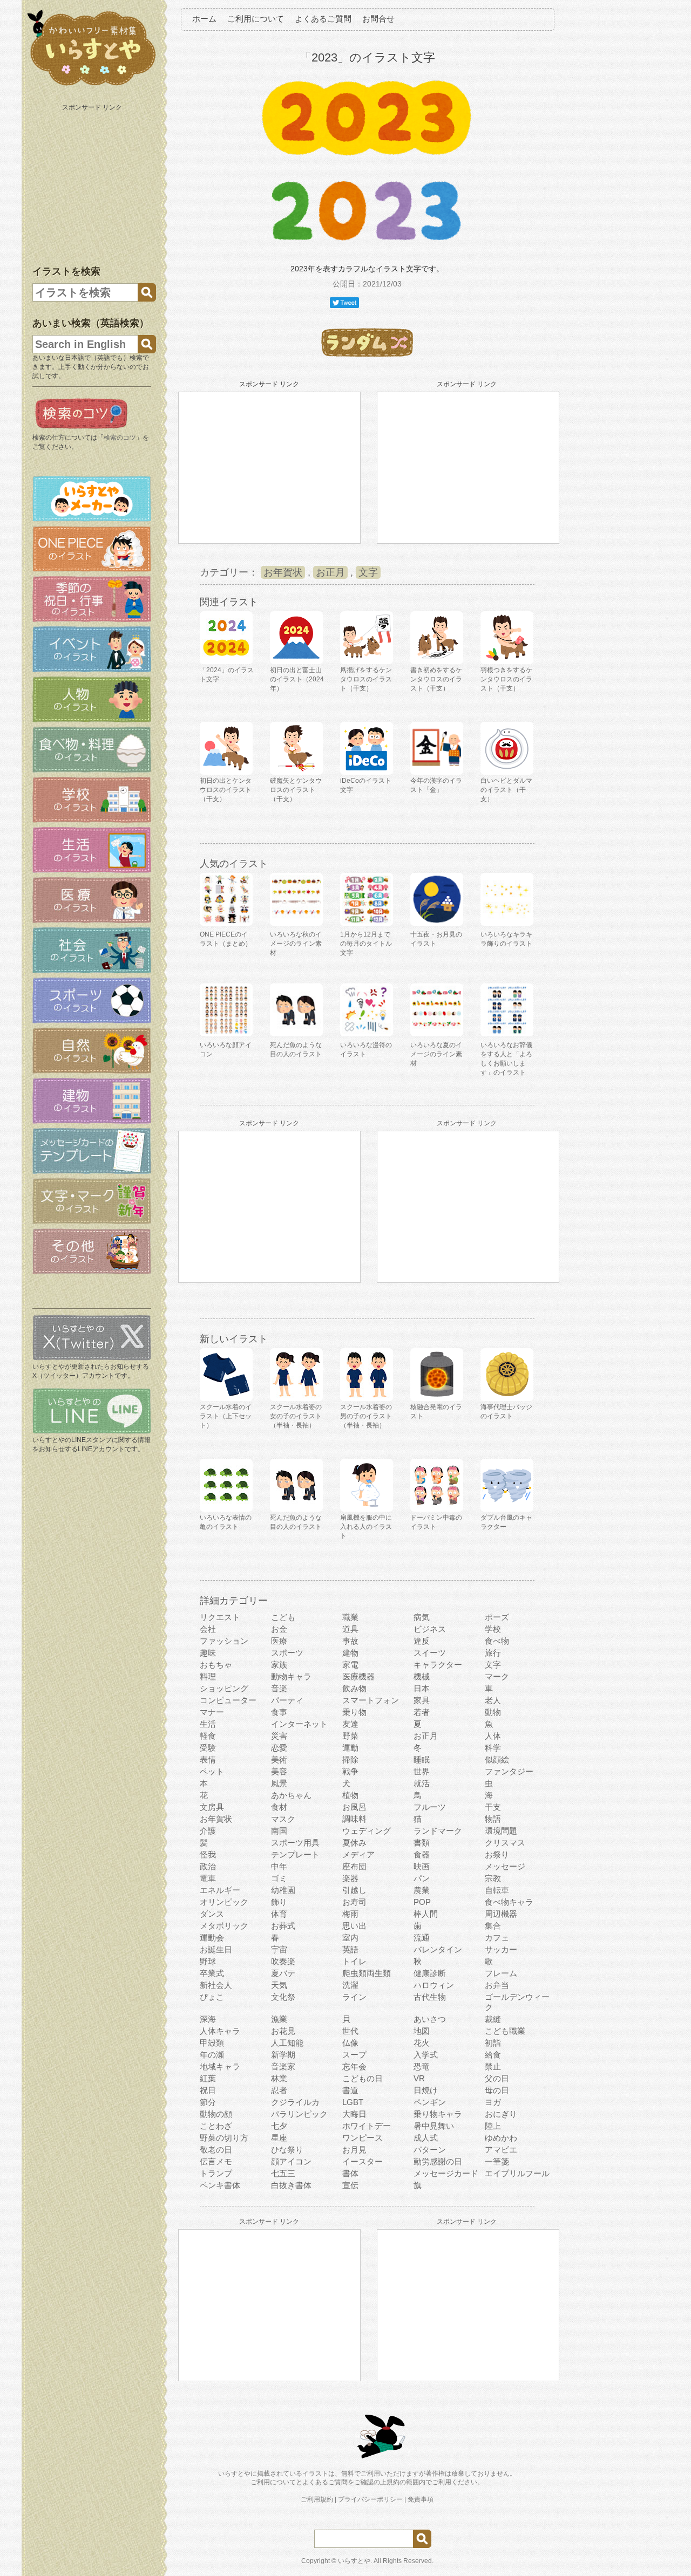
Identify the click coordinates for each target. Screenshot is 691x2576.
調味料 (354, 1819)
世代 (350, 2031)
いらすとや (354, 2561)
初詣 (493, 2043)
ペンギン (430, 2102)
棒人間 (426, 1914)
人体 (493, 1736)
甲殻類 (212, 2043)
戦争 (350, 1771)
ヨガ (493, 2102)
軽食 (208, 1736)
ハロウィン (434, 1985)
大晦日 (354, 2114)
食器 (422, 1854)
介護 (208, 1831)
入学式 (426, 2055)
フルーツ (430, 1807)
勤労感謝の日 (438, 2161)
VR (419, 2078)
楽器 (350, 1878)
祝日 (208, 2090)
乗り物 (354, 1712)
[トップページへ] (92, 86)
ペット (212, 1771)
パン (422, 1878)
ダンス (212, 1914)
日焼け (426, 2090)
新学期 (283, 2055)
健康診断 (430, 1973)
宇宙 (279, 1949)
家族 (279, 1665)
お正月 (330, 572)
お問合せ (378, 19)
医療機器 (358, 1676)
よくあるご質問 (323, 19)
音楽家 (283, 2066)
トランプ (216, 2173)
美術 (279, 1760)
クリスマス (505, 1843)
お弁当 (497, 1985)
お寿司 (354, 1902)
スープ (354, 2055)
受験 (208, 1748)
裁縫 (493, 2019)
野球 (208, 1961)
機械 (422, 1676)
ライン (354, 1997)
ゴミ (279, 1878)
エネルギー (220, 1890)
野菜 (350, 1736)
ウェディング (367, 1831)
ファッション (224, 1641)
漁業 (279, 2019)
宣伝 (350, 2185)
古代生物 (430, 1997)
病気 (422, 1617)
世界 (422, 1771)
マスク (283, 1819)
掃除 (350, 1760)
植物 (350, 1795)
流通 (422, 1938)
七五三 (283, 2173)
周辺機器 (501, 1914)
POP (422, 1902)
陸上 (493, 2126)
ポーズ (497, 1617)
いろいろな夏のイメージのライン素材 (436, 1054)
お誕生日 (216, 1949)
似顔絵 (497, 1760)
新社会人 (216, 1985)
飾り (279, 1902)
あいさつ (430, 2019)
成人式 (426, 2138)
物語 (493, 1819)
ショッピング (224, 1688)
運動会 (212, 1938)
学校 (493, 1629)
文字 (368, 572)
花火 (422, 2043)
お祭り (497, 1854)
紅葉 (208, 2078)
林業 (279, 2078)
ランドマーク (438, 1831)
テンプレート (295, 1854)
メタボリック (224, 1926)
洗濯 (350, 1985)
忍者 (279, 2090)
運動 (350, 1748)
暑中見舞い (434, 2126)
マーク (497, 1676)
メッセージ (505, 1866)
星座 (279, 2138)
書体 (350, 2173)
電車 (208, 1878)
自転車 (497, 1890)
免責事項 (421, 2499)
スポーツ (287, 1653)
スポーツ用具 (295, 1843)
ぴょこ (212, 1997)
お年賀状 (283, 572)
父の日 (497, 2078)
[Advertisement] (93, 182)
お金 (279, 1629)
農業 (422, 1890)
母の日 (497, 2090)
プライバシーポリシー (370, 2499)
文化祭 (283, 1997)
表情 (208, 1760)
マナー (212, 1712)
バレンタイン (438, 1949)
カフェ (497, 1938)
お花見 (283, 2031)
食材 (279, 1807)
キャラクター (438, 1665)
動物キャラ (291, 1676)
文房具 (212, 1807)
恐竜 (422, 2066)
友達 (350, 1724)
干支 (493, 1807)
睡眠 (422, 1760)
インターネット (299, 1724)
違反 (422, 1641)
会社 (208, 1629)
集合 (493, 1926)
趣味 (208, 1653)
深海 (208, 2019)
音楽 (279, 1688)
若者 (422, 1712)
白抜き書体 (291, 2185)
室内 (350, 1938)
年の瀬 (212, 2055)
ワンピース (363, 2138)
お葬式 (283, 1926)
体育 (279, 1914)
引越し (354, 1890)
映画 (422, 1866)
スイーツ (430, 1653)
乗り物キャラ (438, 2114)
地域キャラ (220, 2066)
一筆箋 (497, 2161)
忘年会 (354, 2066)
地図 (422, 2031)
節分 (208, 2102)
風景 (279, 1783)
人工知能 (287, 2043)
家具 (422, 1700)
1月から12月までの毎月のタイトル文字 (366, 944)
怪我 (208, 1854)
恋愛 (279, 1748)
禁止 (493, 2066)
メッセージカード (446, 2173)
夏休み (354, 1843)
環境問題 (501, 1831)
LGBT (353, 2102)
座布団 (354, 1866)
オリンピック (224, 1902)
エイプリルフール (517, 2173)
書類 (422, 1843)
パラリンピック (299, 2114)
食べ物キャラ (509, 1902)
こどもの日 (363, 2078)
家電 (350, 1665)
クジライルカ (295, 2102)
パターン (430, 2150)
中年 (279, 1866)
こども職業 (505, 2031)
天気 (279, 1985)
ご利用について (256, 19)
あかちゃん (291, 1795)
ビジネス (430, 1629)
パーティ (287, 1700)
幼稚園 (283, 1890)
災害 (279, 1736)
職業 (350, 1617)
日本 (422, 1688)
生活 (208, 1724)
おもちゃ (216, 1665)
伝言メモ (216, 2161)
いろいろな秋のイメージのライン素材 (296, 944)
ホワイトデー (367, 2126)
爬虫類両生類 (367, 1973)
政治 (208, 1866)
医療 (279, 1641)
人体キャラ (220, 2031)
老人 (493, 1700)
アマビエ (501, 2150)
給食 (493, 2055)
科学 (493, 1748)
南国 (279, 1831)
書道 (350, 2090)
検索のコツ (120, 438)
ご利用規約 (317, 2499)
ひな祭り (287, 2150)
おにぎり (501, 2114)
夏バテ (283, 1973)
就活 (422, 1783)
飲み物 (354, 1688)
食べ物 (497, 1641)
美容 (279, 1771)
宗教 (493, 1878)
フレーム (501, 1973)
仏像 (350, 2043)
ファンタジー (509, 1771)
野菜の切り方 (224, 2138)
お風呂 (354, 1807)
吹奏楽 (283, 1961)
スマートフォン (371, 1700)
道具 (350, 1629)
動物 (493, 1712)
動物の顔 (216, 2114)
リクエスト (220, 1617)
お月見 (354, 2150)
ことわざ (216, 2126)
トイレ (354, 1961)
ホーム (204, 19)
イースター (363, 2161)
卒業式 (212, 1973)
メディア (358, 1854)
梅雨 (350, 1914)
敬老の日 (216, 2150)
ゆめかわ (501, 2138)
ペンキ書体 (220, 2185)
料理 (208, 1676)
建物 (350, 1653)
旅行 (493, 1653)
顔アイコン (291, 2161)
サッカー (501, 1949)
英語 (350, 1949)
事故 (350, 1641)
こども (283, 1617)
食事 (279, 1712)
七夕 (279, 2126)
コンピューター (228, 1700)
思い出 (354, 1926)
